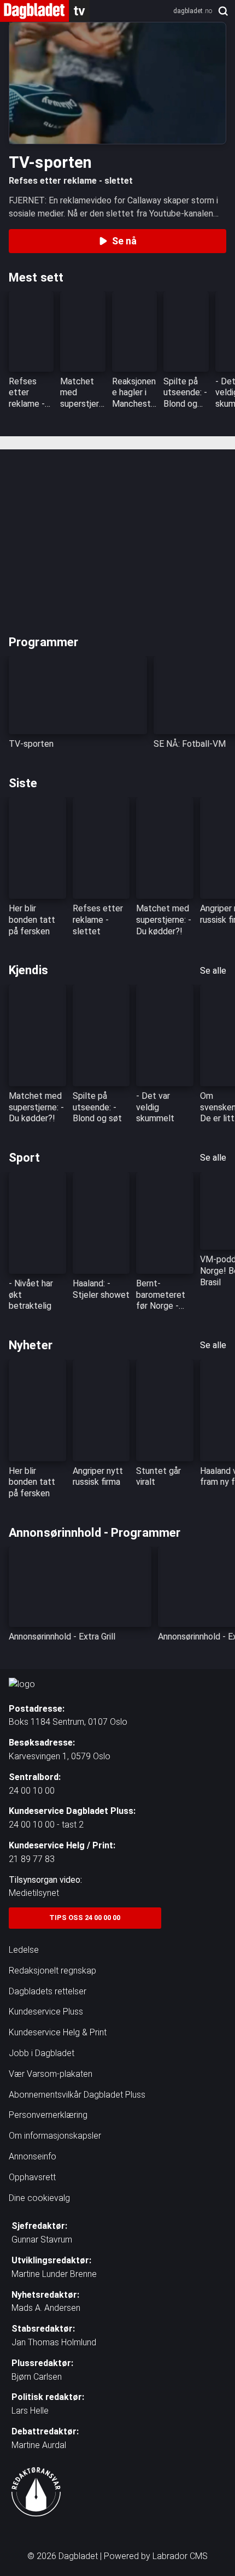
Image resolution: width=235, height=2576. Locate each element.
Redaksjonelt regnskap (52, 1971)
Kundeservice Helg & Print (58, 2032)
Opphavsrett (32, 2177)
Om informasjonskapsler (55, 2136)
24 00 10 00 (32, 1791)
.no (193, 11)
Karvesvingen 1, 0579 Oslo (60, 1756)
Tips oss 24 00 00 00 (85, 1918)
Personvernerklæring (48, 2115)
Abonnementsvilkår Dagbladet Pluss (77, 2095)
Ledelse (24, 1950)
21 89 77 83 (32, 1859)
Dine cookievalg (39, 2198)
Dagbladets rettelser (48, 1991)
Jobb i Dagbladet (42, 2053)
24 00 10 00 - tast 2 (46, 1825)
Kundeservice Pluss (46, 2012)
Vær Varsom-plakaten (51, 2074)
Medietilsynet (34, 1893)
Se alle (213, 971)
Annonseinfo (33, 2156)
